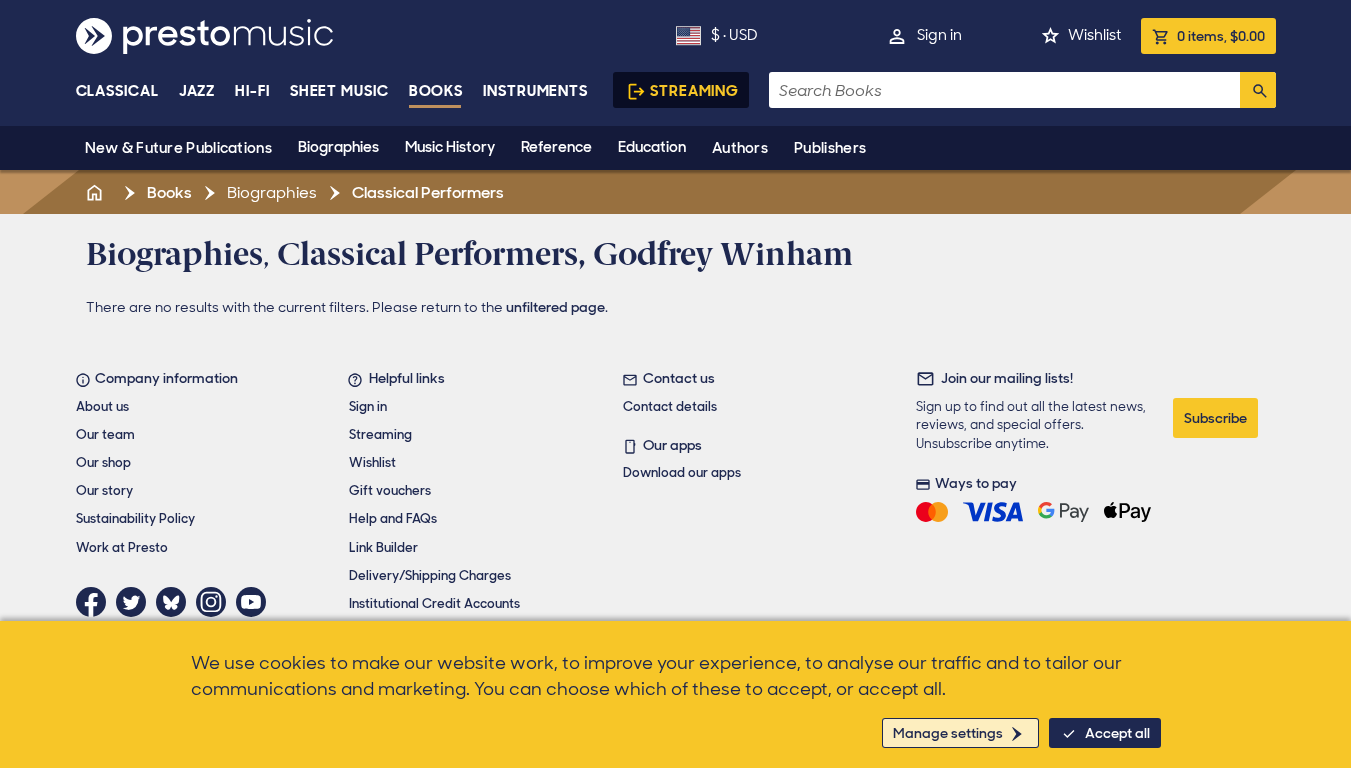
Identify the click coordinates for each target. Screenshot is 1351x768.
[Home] (97, 192)
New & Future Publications (179, 148)
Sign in (939, 35)
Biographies (338, 147)
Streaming (694, 91)
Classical (117, 91)
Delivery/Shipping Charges (430, 575)
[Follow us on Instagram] (216, 602)
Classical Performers (426, 192)
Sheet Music (339, 91)
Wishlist (1094, 35)
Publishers (830, 148)
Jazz (197, 91)
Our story (104, 490)
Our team (105, 434)
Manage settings (948, 733)
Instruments (535, 91)
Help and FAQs (393, 518)
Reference (556, 147)
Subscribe (1215, 418)
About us (102, 406)
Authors (740, 148)
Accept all (1117, 733)
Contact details (670, 406)
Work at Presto (122, 547)
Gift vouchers (390, 490)
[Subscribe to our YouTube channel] (256, 602)
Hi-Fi (252, 91)
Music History (450, 147)
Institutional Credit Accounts (434, 603)
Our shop (103, 462)
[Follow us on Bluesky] (176, 602)
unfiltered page (555, 307)
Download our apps (682, 472)
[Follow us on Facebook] (96, 602)
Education (652, 147)
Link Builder (383, 547)
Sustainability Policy (135, 518)
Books (436, 91)
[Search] (1258, 90)
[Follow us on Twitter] (136, 602)
